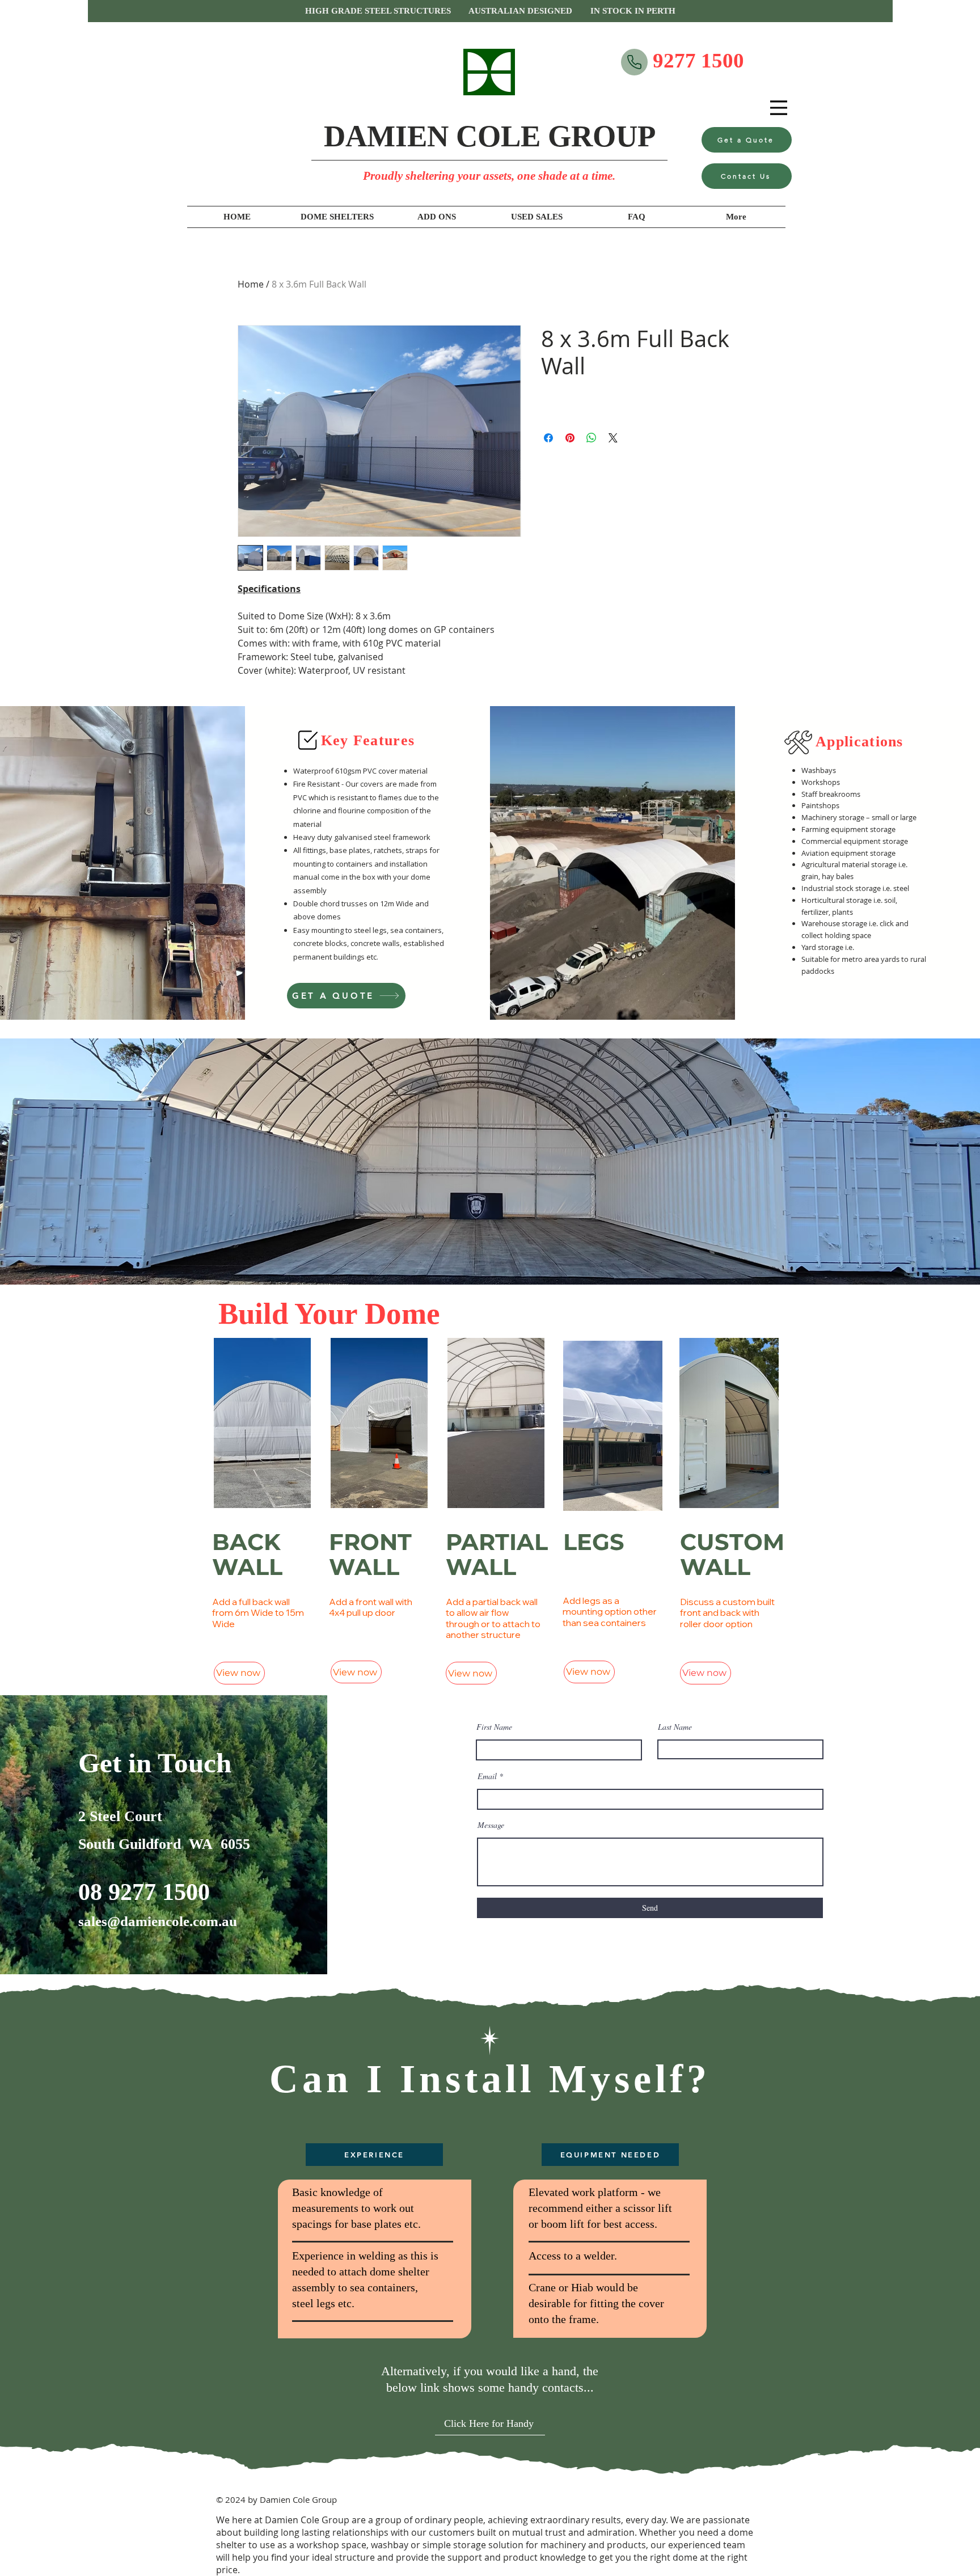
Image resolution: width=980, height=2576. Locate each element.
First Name (494, 1727)
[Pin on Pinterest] (570, 438)
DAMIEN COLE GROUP (490, 136)
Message (491, 1825)
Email (487, 1776)
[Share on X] (613, 438)
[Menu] (779, 108)
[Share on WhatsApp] (592, 438)
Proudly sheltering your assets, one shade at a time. (489, 176)
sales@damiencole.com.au (158, 1921)
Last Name (675, 1727)
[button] (490, 11)
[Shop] (634, 62)
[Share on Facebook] (548, 438)
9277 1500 (698, 60)
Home (251, 284)
